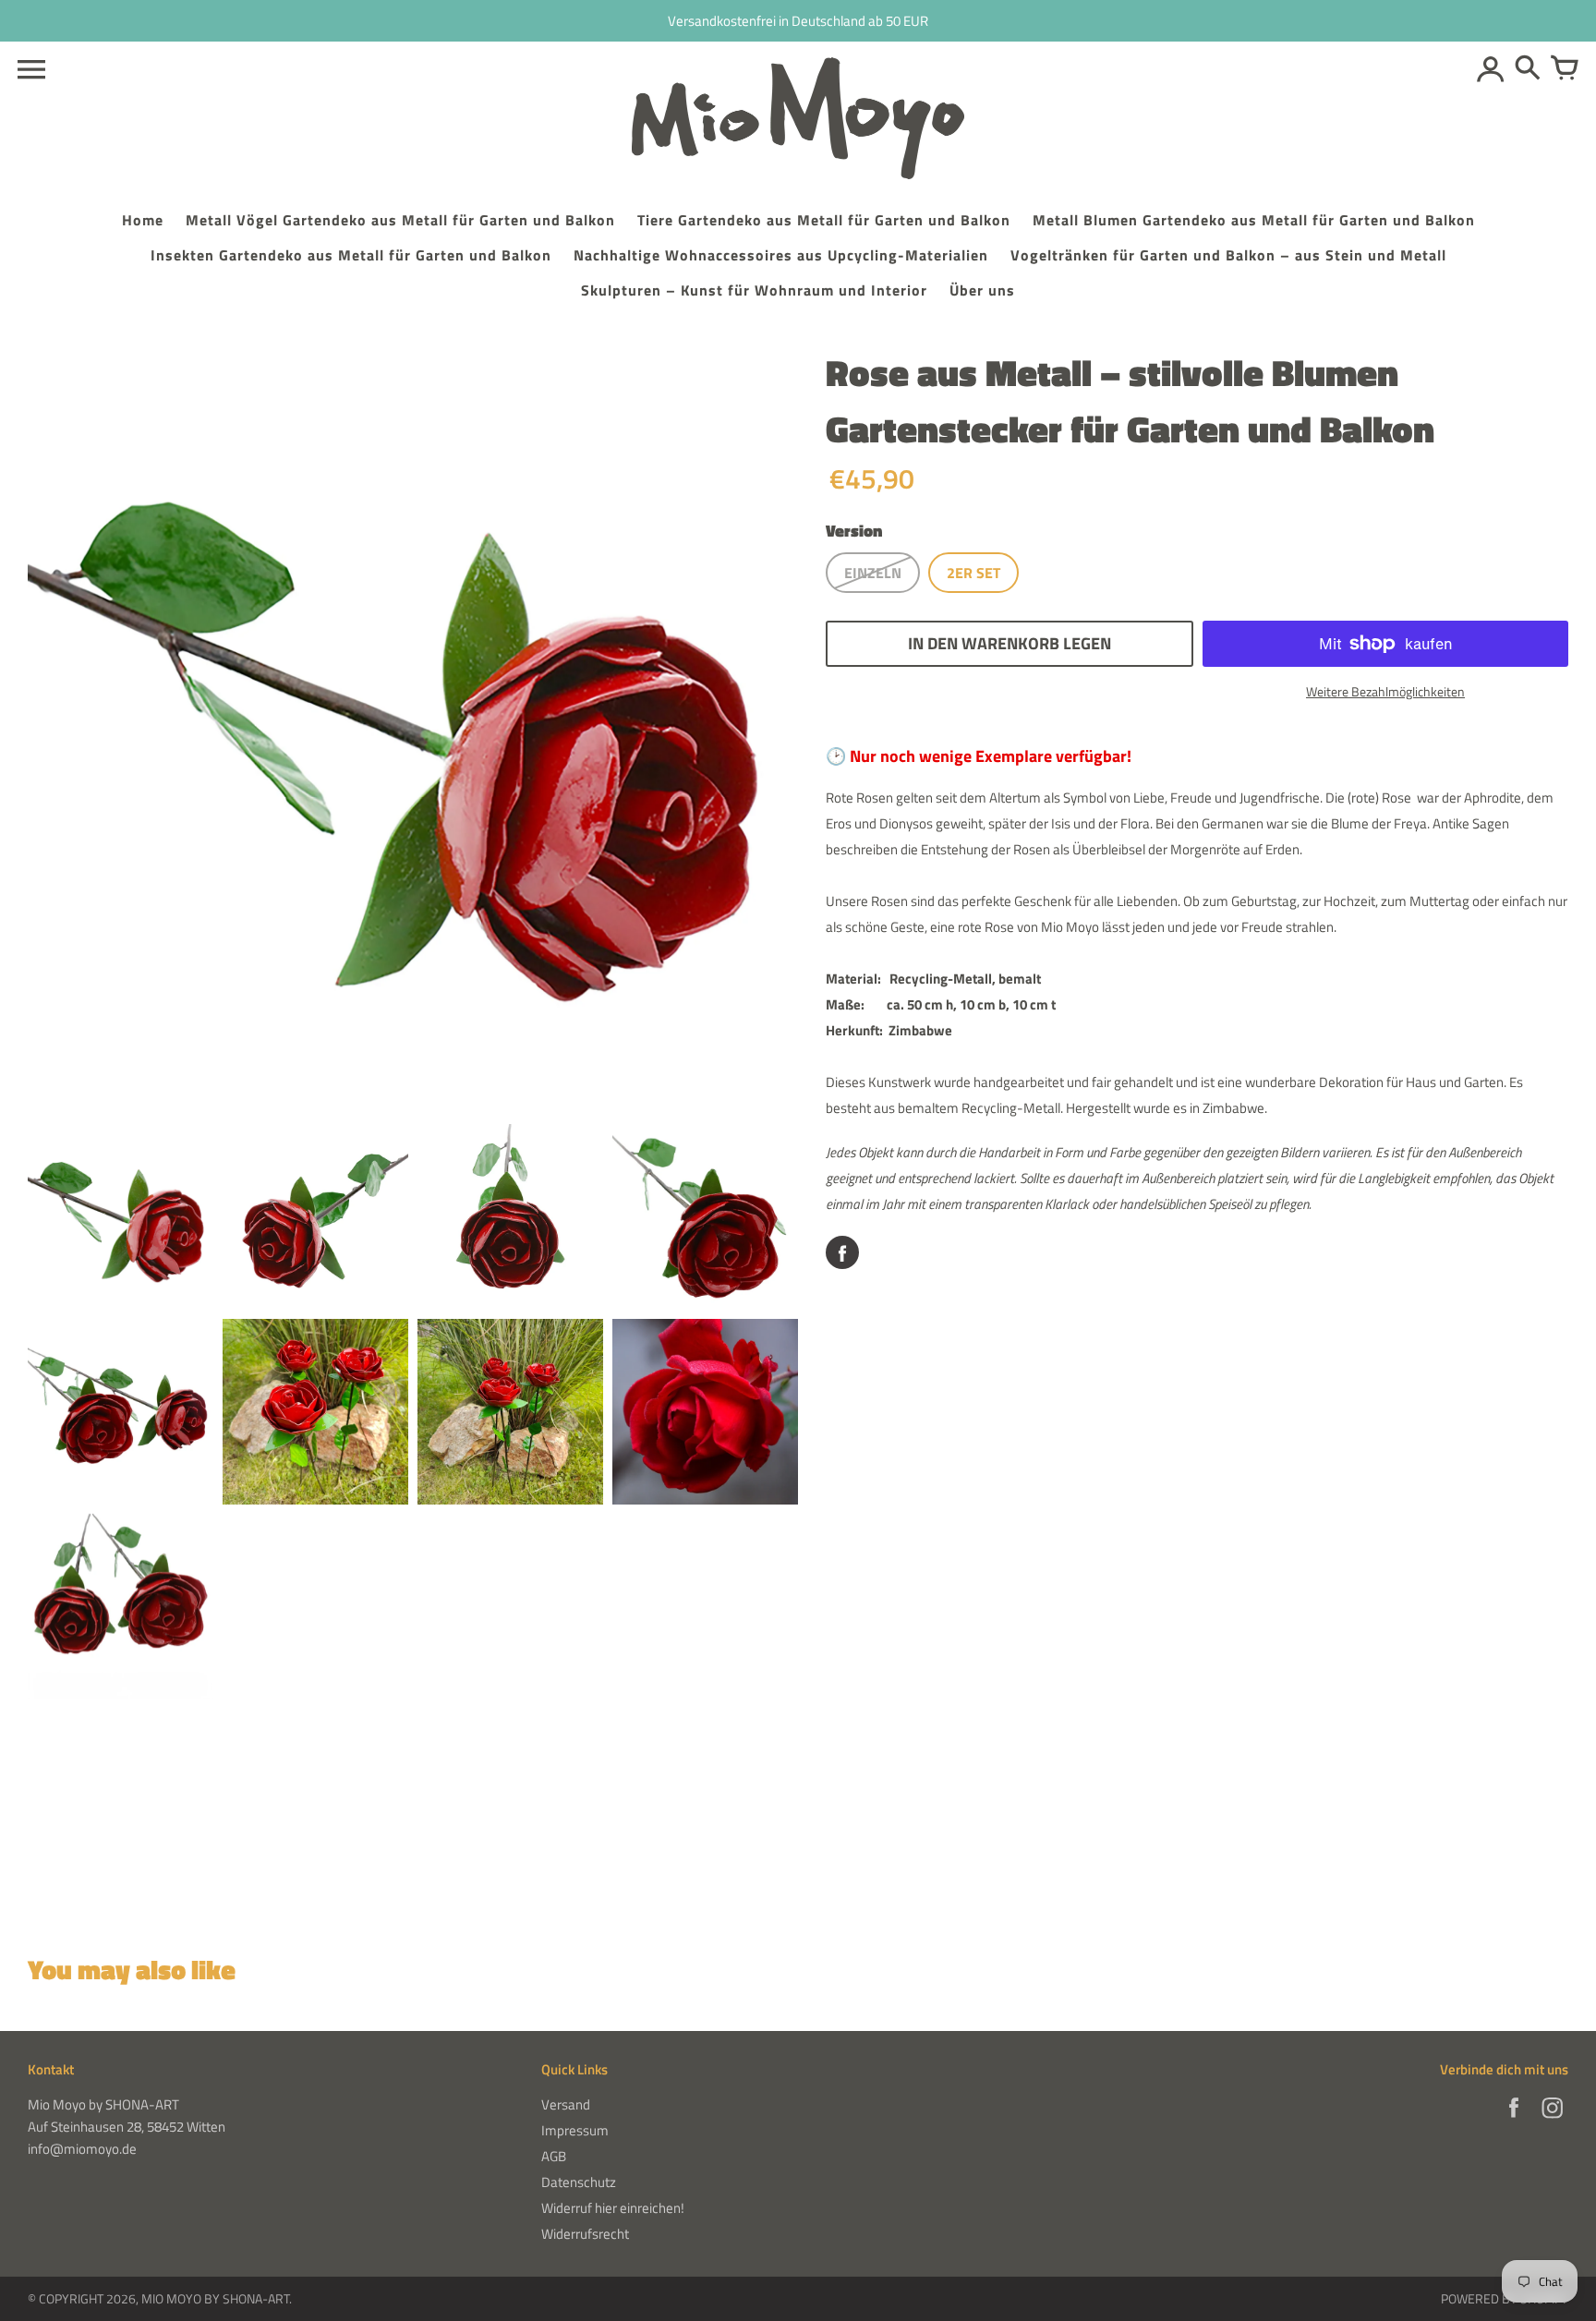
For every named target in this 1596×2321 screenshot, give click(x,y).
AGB (554, 2156)
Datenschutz (579, 2182)
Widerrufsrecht (585, 2234)
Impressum (575, 2130)
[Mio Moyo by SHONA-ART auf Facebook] (1514, 2120)
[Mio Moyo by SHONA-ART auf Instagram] (1553, 2120)
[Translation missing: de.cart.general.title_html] (1565, 69)
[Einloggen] (1491, 69)
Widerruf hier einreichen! (613, 2208)
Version (854, 531)
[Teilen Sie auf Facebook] (842, 1252)
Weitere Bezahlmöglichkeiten (1385, 691)
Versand (566, 2104)
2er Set (973, 573)
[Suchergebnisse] (1528, 69)
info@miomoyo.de (82, 2149)
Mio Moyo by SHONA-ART (215, 2298)
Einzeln (873, 573)
